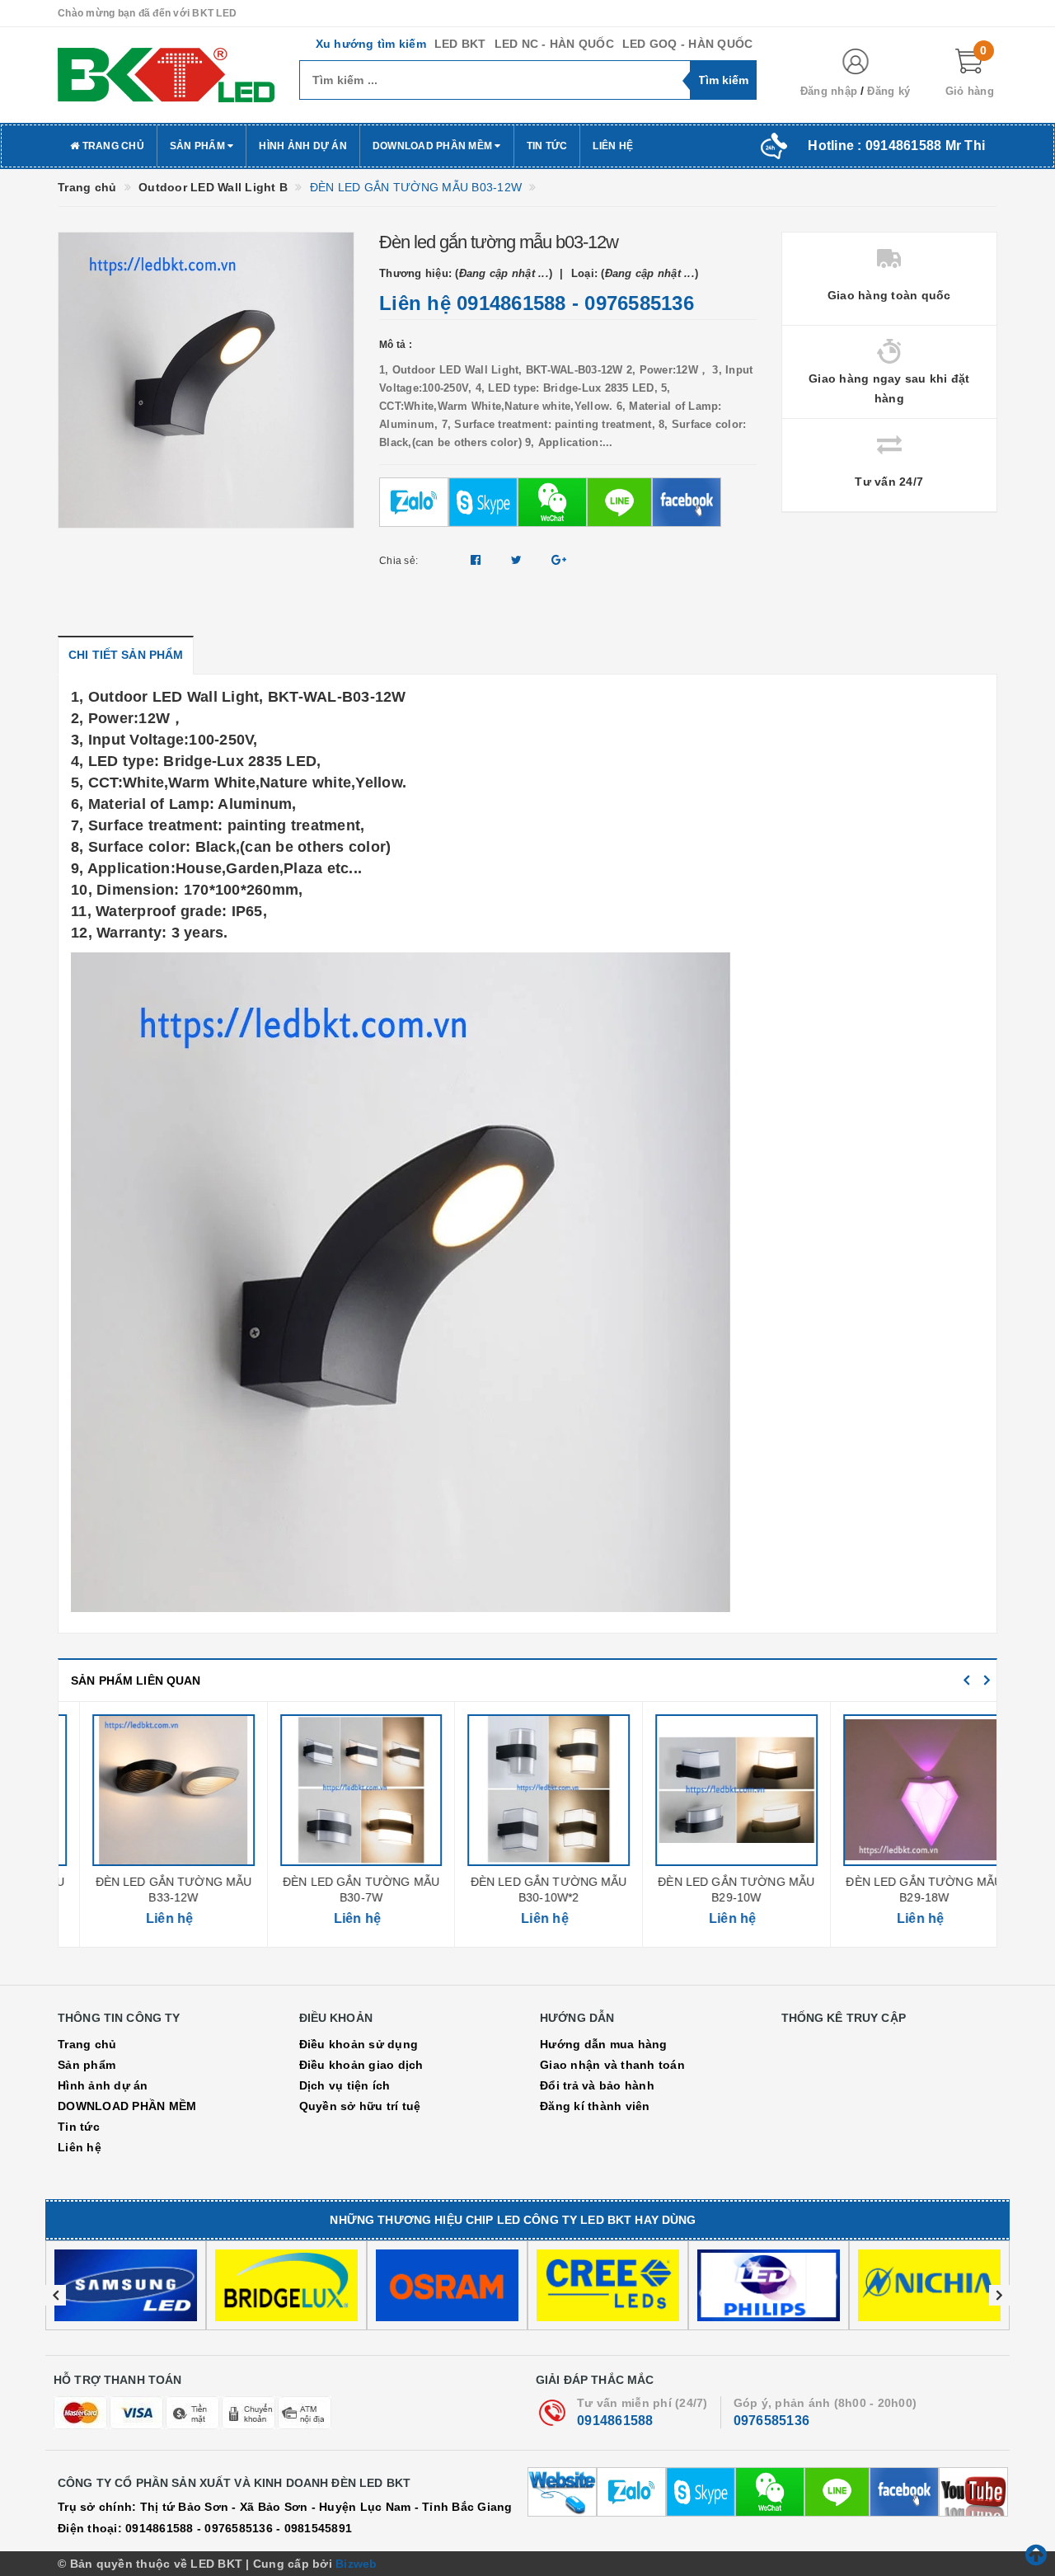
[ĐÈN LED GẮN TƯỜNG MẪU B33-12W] (152, 1790)
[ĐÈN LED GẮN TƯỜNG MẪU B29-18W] (903, 1790)
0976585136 (639, 303)
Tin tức (547, 146)
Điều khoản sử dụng (359, 2044)
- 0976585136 (235, 2528)
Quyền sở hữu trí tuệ (360, 2106)
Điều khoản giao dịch (361, 2065)
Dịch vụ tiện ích (345, 2085)
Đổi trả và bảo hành (597, 2085)
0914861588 (511, 303)
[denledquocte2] (166, 75)
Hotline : (896, 146)
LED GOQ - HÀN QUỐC (688, 44)
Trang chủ (112, 146)
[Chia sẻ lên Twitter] (518, 560)
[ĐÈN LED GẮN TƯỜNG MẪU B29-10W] (715, 1790)
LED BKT (460, 44)
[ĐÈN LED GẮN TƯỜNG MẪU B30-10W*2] (527, 1790)
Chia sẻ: (399, 561)
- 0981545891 (314, 2528)
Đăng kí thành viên (595, 2106)
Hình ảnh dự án (303, 146)
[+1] (559, 560)
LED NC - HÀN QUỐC (554, 44)
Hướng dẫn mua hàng (604, 2044)
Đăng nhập (829, 91)
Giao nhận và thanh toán (612, 2065)
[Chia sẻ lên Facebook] (478, 560)
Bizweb (356, 2564)
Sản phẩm (199, 146)
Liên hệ (613, 146)
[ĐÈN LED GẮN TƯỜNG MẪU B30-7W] (340, 1790)
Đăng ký (889, 91)
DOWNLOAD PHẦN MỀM (434, 146)
